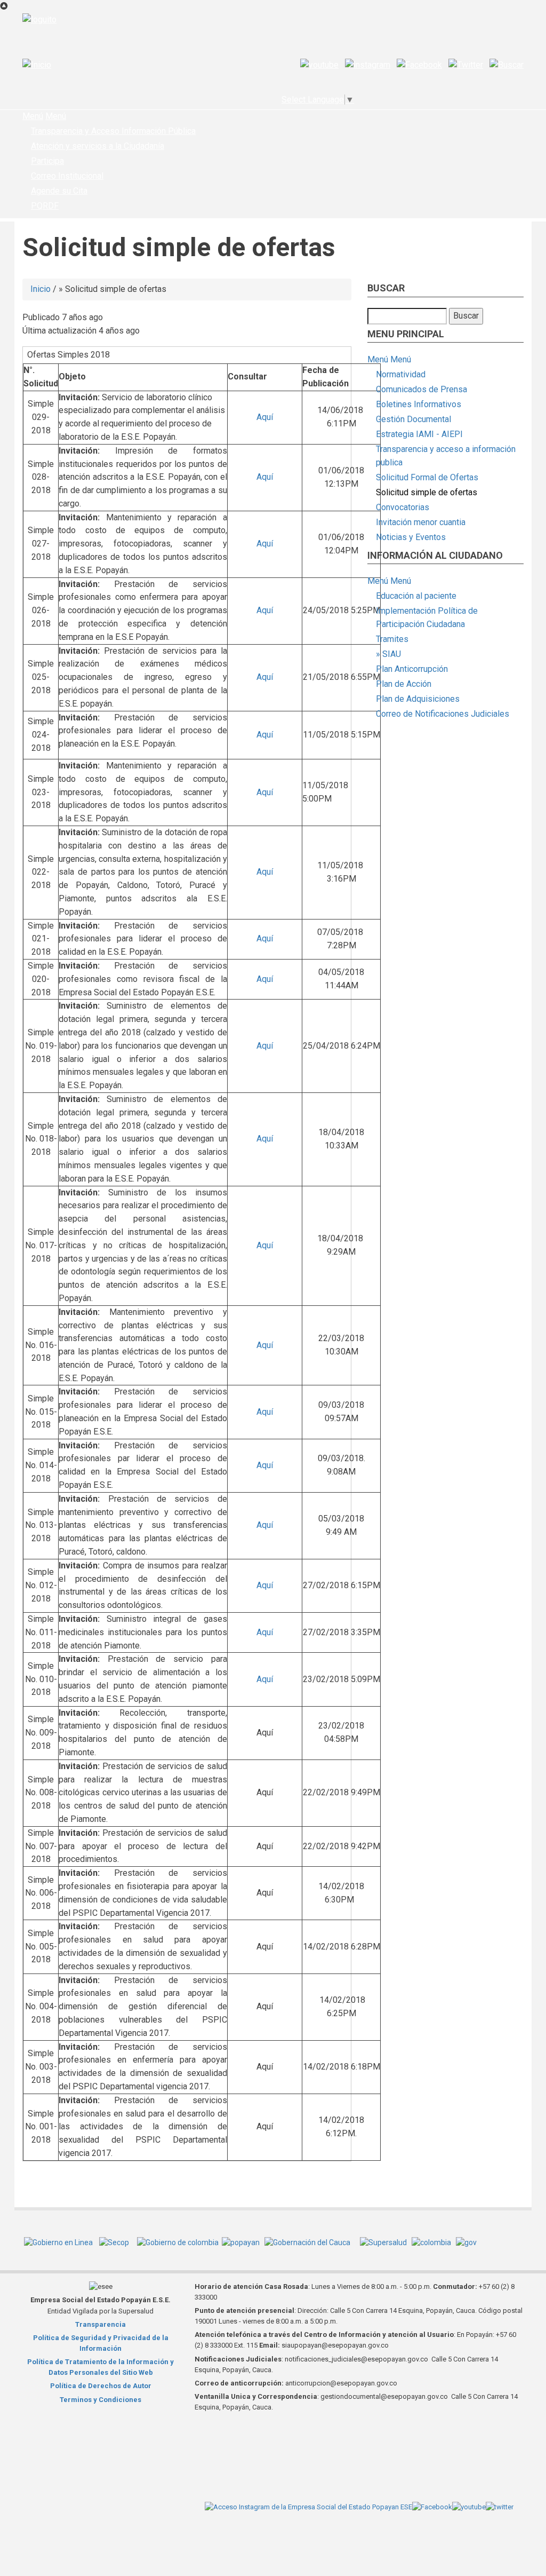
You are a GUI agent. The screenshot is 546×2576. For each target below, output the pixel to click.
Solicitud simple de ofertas (427, 492)
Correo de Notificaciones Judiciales (443, 714)
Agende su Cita (59, 191)
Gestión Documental (413, 419)
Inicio (41, 289)
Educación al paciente (416, 596)
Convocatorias (403, 507)
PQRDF (45, 206)
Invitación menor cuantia (421, 522)
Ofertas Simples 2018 (69, 355)
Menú (33, 116)
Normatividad (401, 374)
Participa (47, 161)
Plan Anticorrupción (412, 669)
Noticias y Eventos (411, 537)
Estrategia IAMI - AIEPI (419, 434)
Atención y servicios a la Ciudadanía (98, 146)
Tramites (392, 639)
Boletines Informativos (419, 404)
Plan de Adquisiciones (418, 699)
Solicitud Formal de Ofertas (427, 477)
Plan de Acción (404, 684)
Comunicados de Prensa (421, 389)
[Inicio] (37, 65)
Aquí (265, 417)
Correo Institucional (67, 176)
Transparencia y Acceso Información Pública (113, 131)
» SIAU (388, 654)
